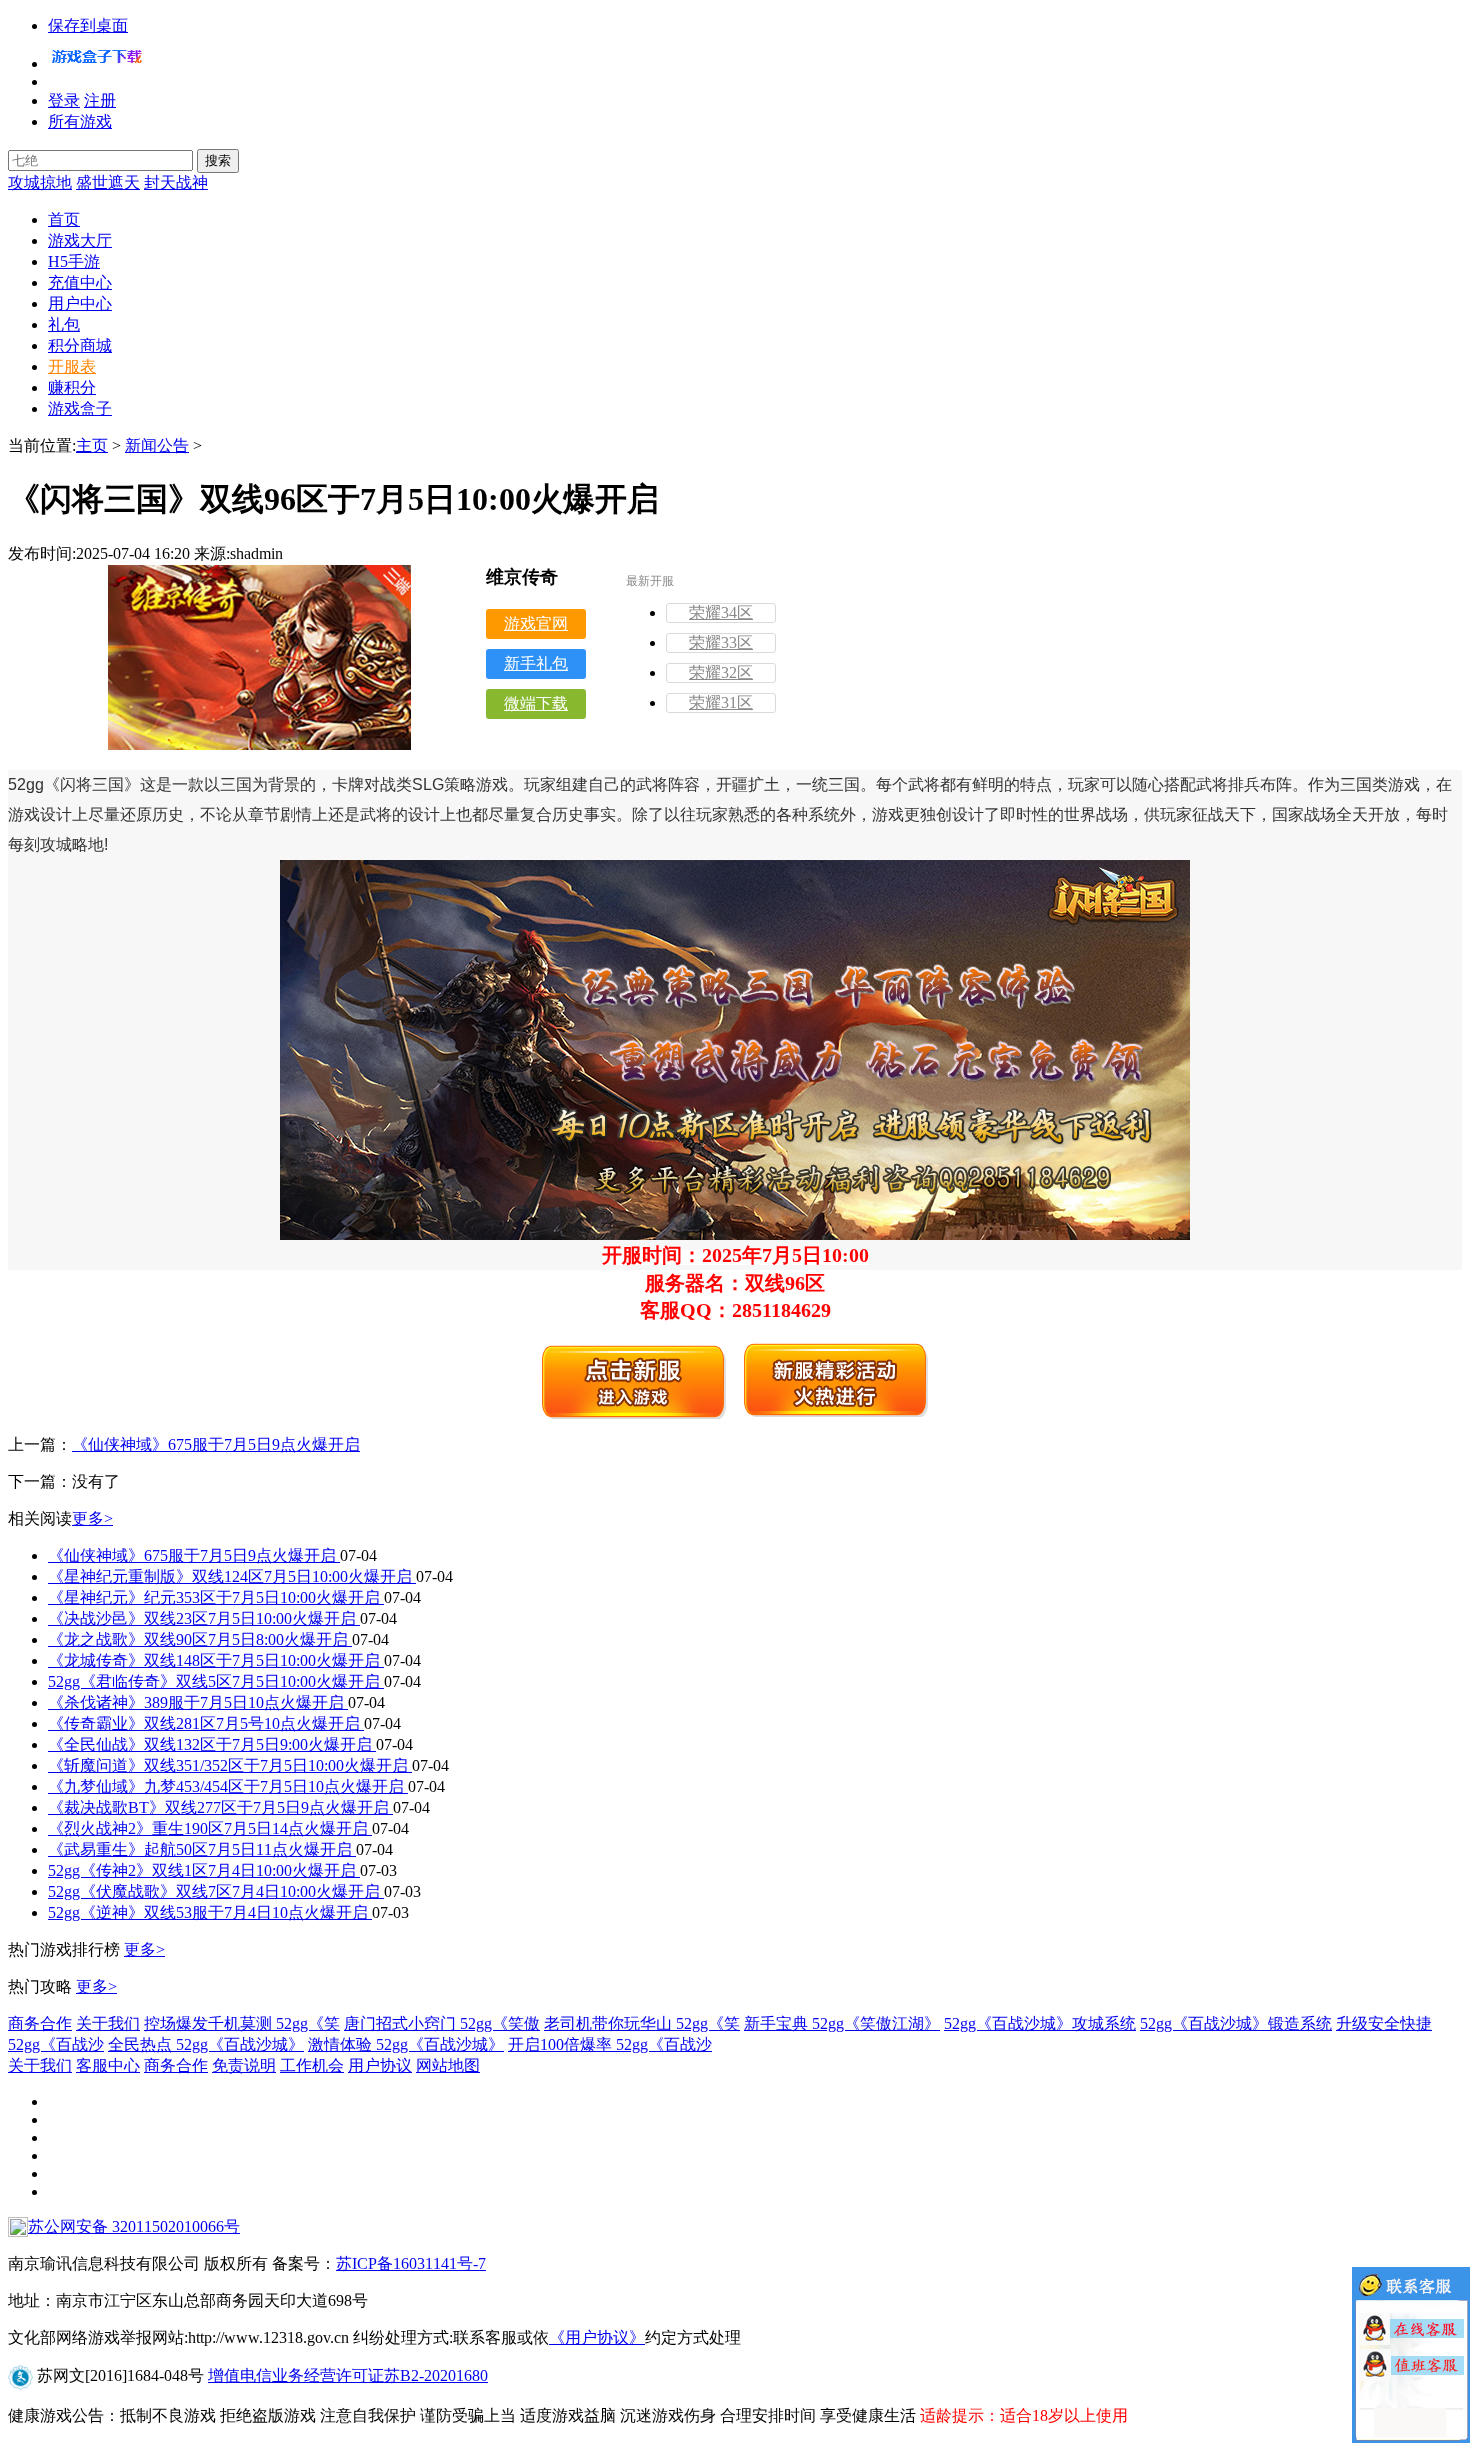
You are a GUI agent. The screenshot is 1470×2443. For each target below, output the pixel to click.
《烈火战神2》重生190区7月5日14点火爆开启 (210, 1828)
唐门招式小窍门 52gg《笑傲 (442, 2023)
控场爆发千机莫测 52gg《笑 (242, 2023)
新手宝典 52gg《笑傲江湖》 (842, 2023)
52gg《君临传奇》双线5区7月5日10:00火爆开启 (216, 1681)
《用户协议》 (597, 2337)
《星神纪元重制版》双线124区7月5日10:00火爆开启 (232, 1576)
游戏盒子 (80, 408)
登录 (64, 100)
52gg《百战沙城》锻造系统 (1236, 2023)
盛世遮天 (108, 182)
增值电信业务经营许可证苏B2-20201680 (348, 2375)
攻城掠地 (40, 182)
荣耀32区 (721, 672)
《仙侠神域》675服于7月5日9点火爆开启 (216, 1444)
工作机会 (312, 2065)
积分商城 (80, 345)
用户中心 (80, 303)
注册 (100, 100)
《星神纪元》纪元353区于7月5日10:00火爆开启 (216, 1597)
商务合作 (40, 2023)
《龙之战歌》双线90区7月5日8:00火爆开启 (200, 1639)
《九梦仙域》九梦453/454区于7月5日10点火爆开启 (228, 1786)
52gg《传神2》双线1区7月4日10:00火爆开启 (204, 1870)
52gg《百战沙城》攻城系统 (1040, 2023)
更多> (92, 1518)
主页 (92, 445)
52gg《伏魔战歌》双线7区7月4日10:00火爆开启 (216, 1891)
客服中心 (108, 2065)
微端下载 (536, 703)
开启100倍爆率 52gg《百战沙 (610, 2044)
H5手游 (74, 261)
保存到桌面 (88, 25)
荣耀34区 (721, 612)
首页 (64, 219)
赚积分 (72, 387)
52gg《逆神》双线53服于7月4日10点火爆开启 (210, 1912)
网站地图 (448, 2065)
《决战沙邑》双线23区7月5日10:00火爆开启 (204, 1618)
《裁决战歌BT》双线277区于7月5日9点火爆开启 (220, 1807)
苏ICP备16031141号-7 (411, 2263)
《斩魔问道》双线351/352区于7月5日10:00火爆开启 (230, 1765)
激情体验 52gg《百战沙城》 (406, 2044)
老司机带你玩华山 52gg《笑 (642, 2023)
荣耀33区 (721, 642)
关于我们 (108, 2023)
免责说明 (244, 2065)
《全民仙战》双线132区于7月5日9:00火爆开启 (212, 1744)
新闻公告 (157, 445)
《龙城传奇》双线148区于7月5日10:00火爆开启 (216, 1660)
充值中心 (80, 282)
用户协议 (380, 2065)
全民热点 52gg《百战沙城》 (206, 2044)
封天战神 (176, 182)
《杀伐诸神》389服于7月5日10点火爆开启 (198, 1702)
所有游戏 (80, 121)
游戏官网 (536, 623)
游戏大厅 (80, 240)
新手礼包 (536, 663)
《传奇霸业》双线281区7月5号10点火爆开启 (206, 1723)
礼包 (64, 324)
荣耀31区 (721, 702)
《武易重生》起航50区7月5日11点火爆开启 (202, 1849)
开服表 (72, 366)
